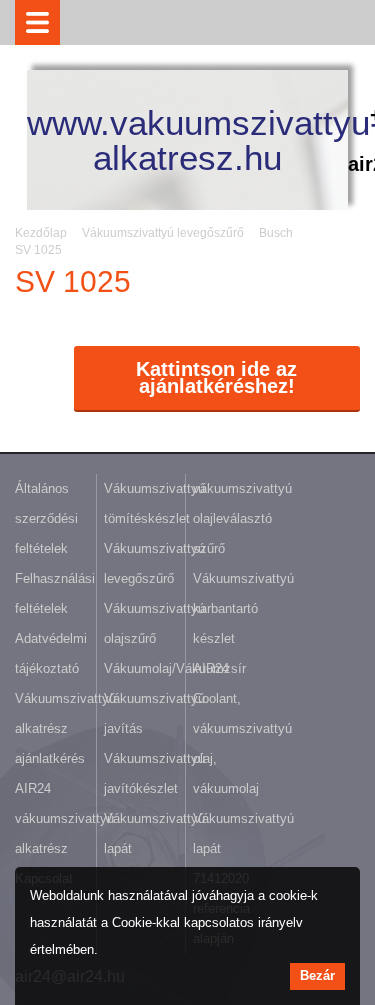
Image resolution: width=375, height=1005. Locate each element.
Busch (276, 233)
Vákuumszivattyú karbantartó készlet (243, 608)
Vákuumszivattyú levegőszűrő (163, 233)
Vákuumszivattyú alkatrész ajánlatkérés (65, 728)
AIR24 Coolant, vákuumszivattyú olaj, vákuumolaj (242, 728)
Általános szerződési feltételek (46, 518)
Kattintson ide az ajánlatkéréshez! (216, 377)
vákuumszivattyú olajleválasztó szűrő (242, 518)
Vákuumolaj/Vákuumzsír (175, 668)
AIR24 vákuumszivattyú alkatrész (64, 818)
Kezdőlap (41, 233)
